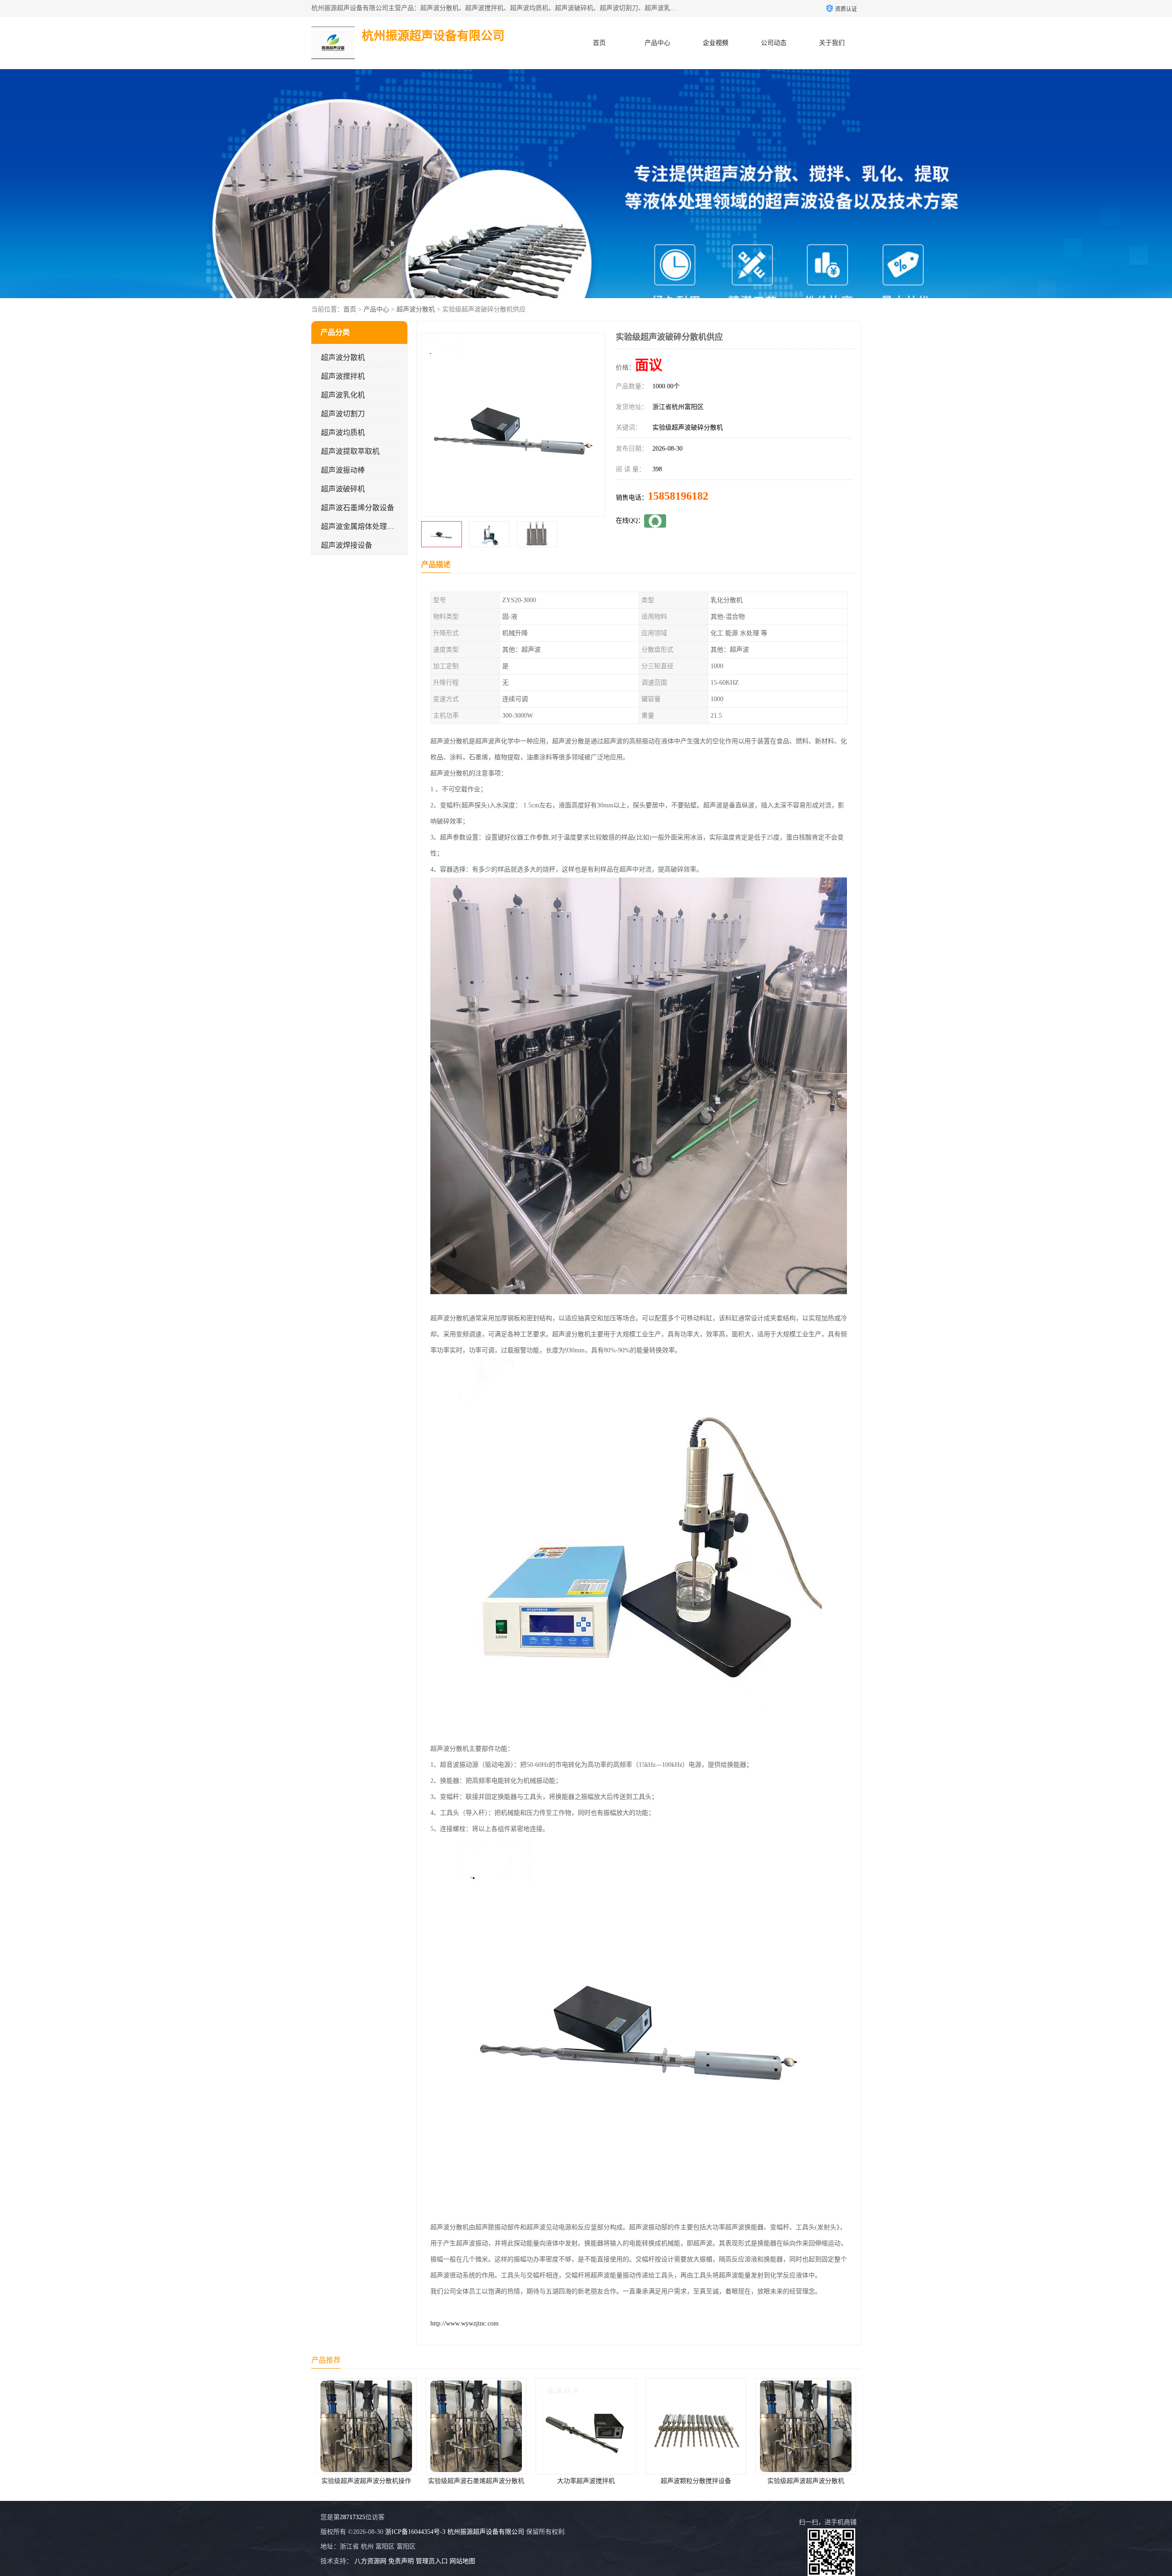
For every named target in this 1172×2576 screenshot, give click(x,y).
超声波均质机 (343, 433)
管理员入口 (432, 2561)
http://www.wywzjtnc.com (464, 2323)
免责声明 (401, 2561)
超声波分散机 (416, 309)
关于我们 (832, 43)
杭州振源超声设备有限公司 (486, 2532)
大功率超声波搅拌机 (366, 2481)
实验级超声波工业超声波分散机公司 (697, 2481)
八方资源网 (370, 2561)
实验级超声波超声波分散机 (586, 2481)
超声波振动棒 (343, 470)
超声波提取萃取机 (350, 451)
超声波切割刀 (343, 414)
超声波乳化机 (343, 395)
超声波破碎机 (343, 489)
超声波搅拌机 (343, 376)
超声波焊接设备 (347, 545)
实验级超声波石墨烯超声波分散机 (806, 2481)
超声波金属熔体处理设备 (361, 526)
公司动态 (774, 43)
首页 (599, 43)
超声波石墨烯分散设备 (358, 508)
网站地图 (462, 2561)
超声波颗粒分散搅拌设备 (476, 2481)
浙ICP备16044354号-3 (415, 2532)
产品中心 (657, 43)
